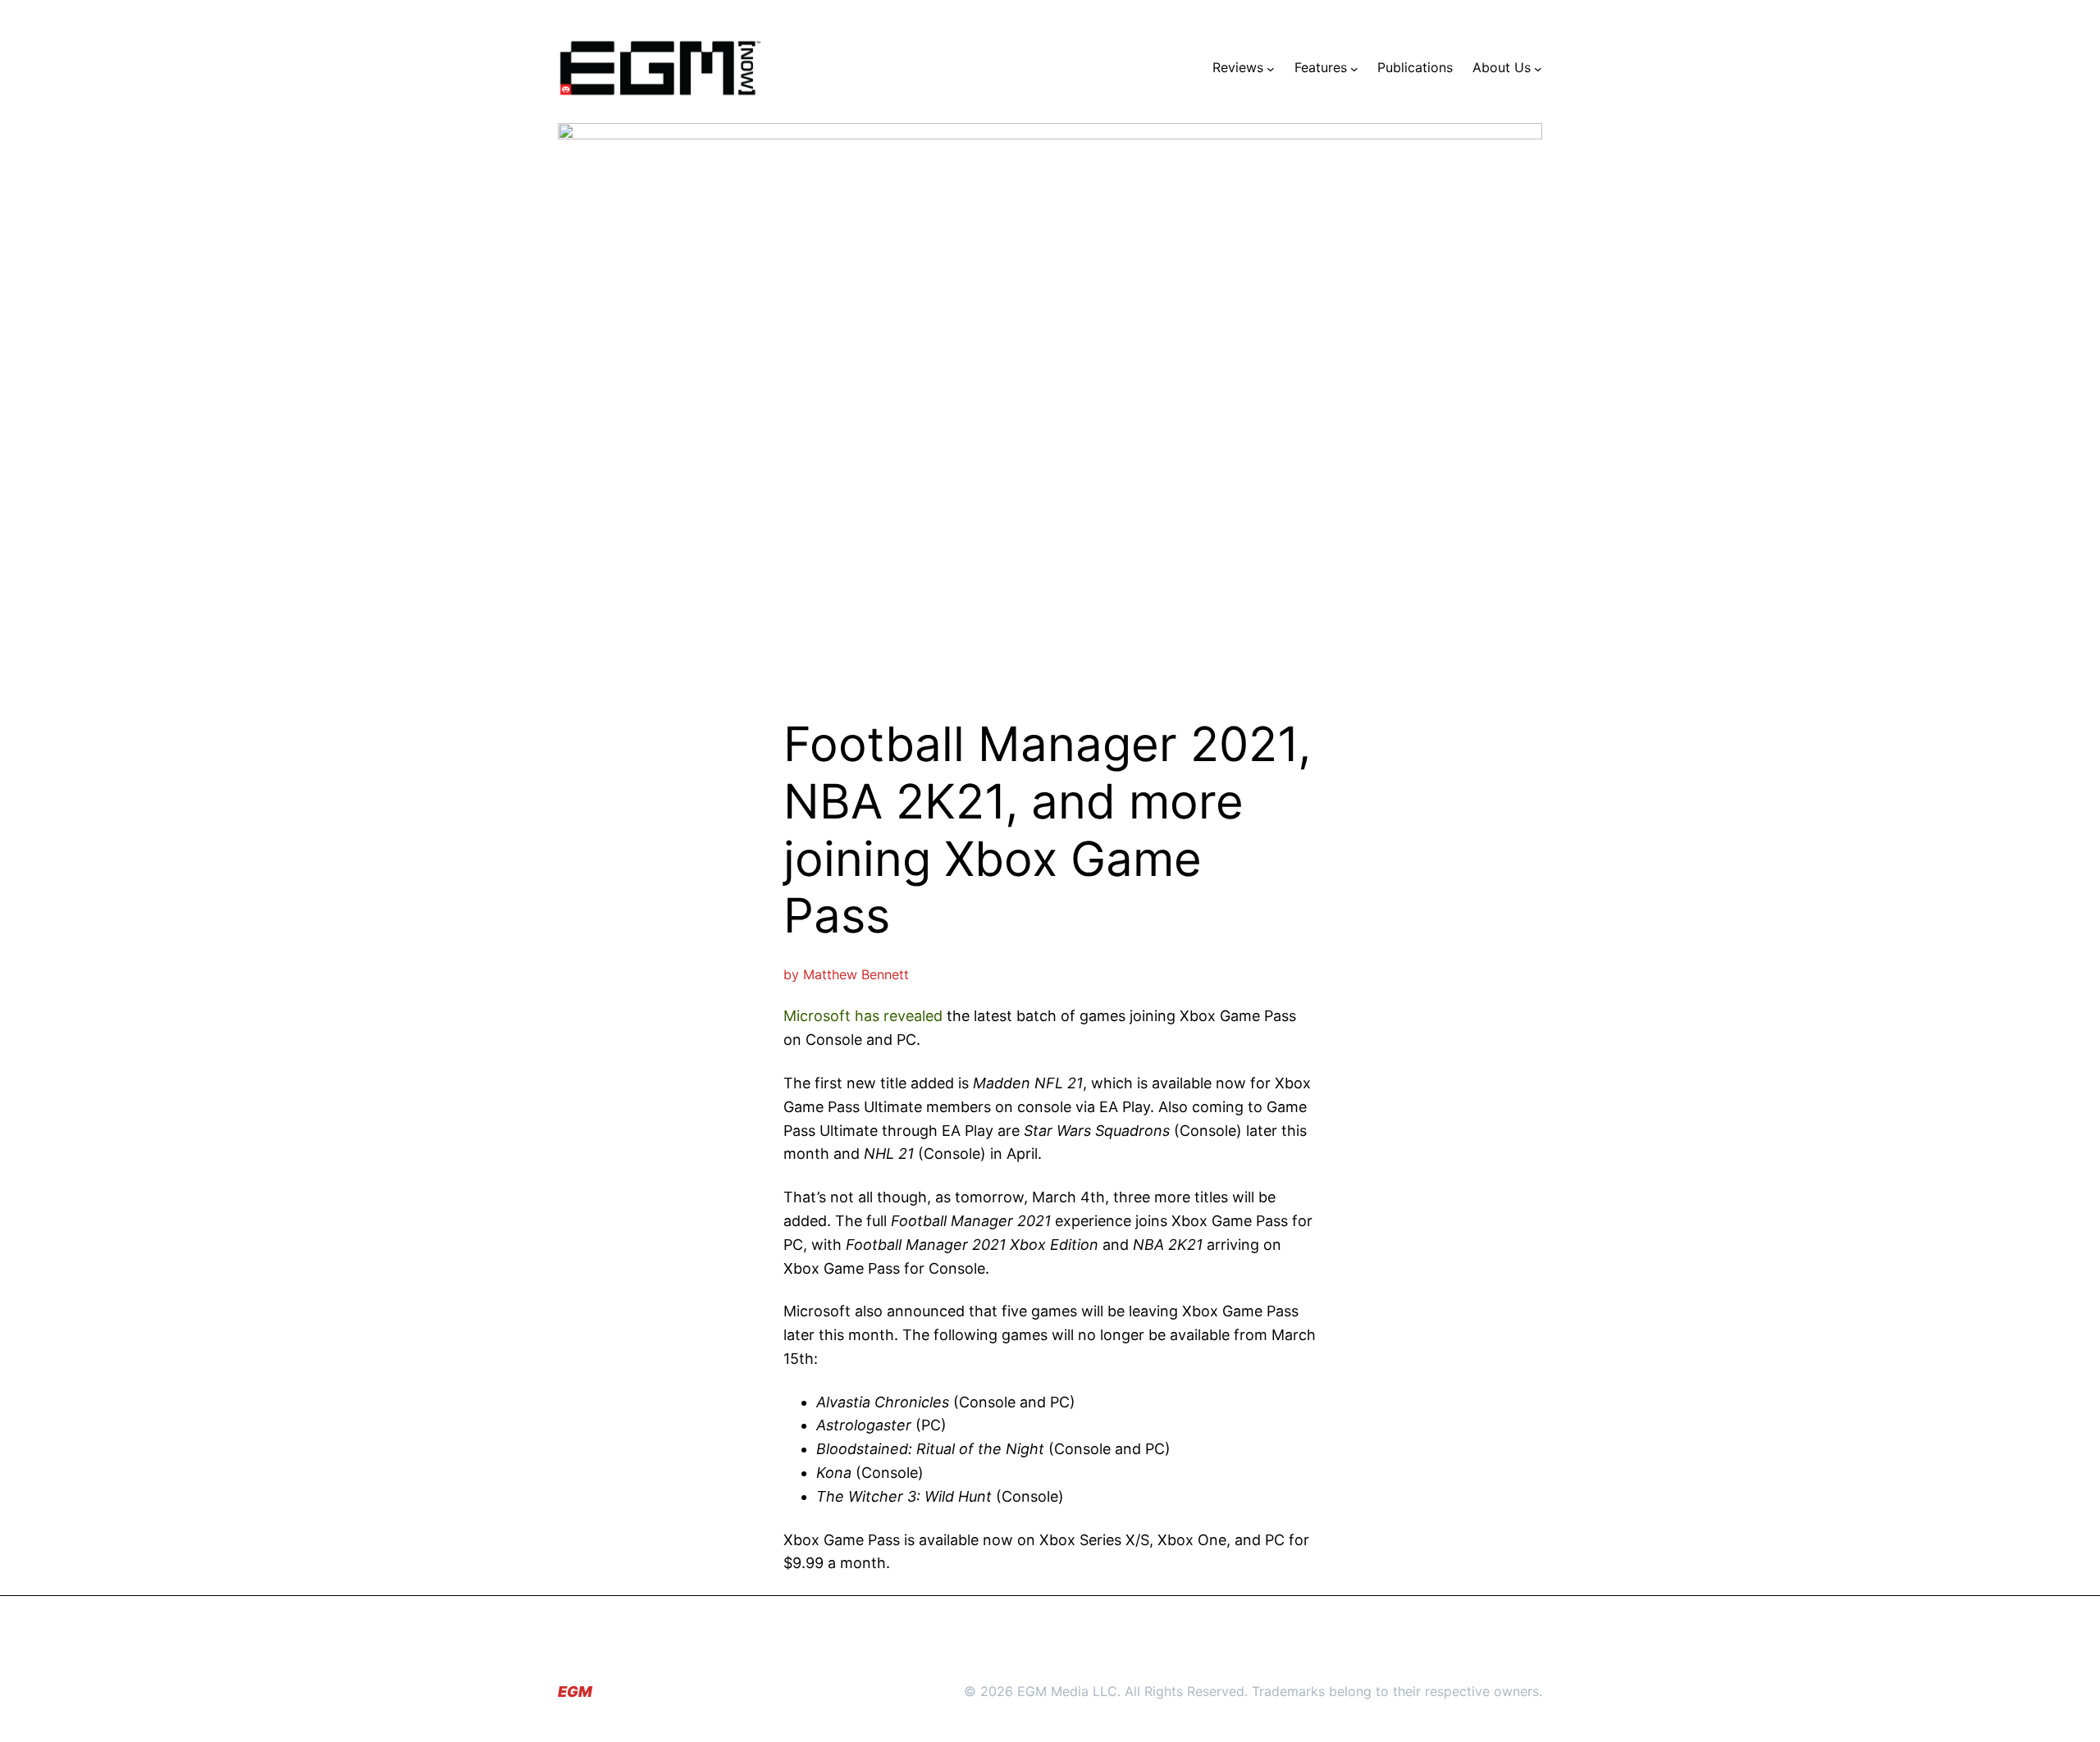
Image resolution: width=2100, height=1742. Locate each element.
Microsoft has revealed (863, 1016)
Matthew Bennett (856, 974)
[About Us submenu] (1538, 68)
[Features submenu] (1354, 68)
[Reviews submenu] (1271, 68)
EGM (575, 1692)
